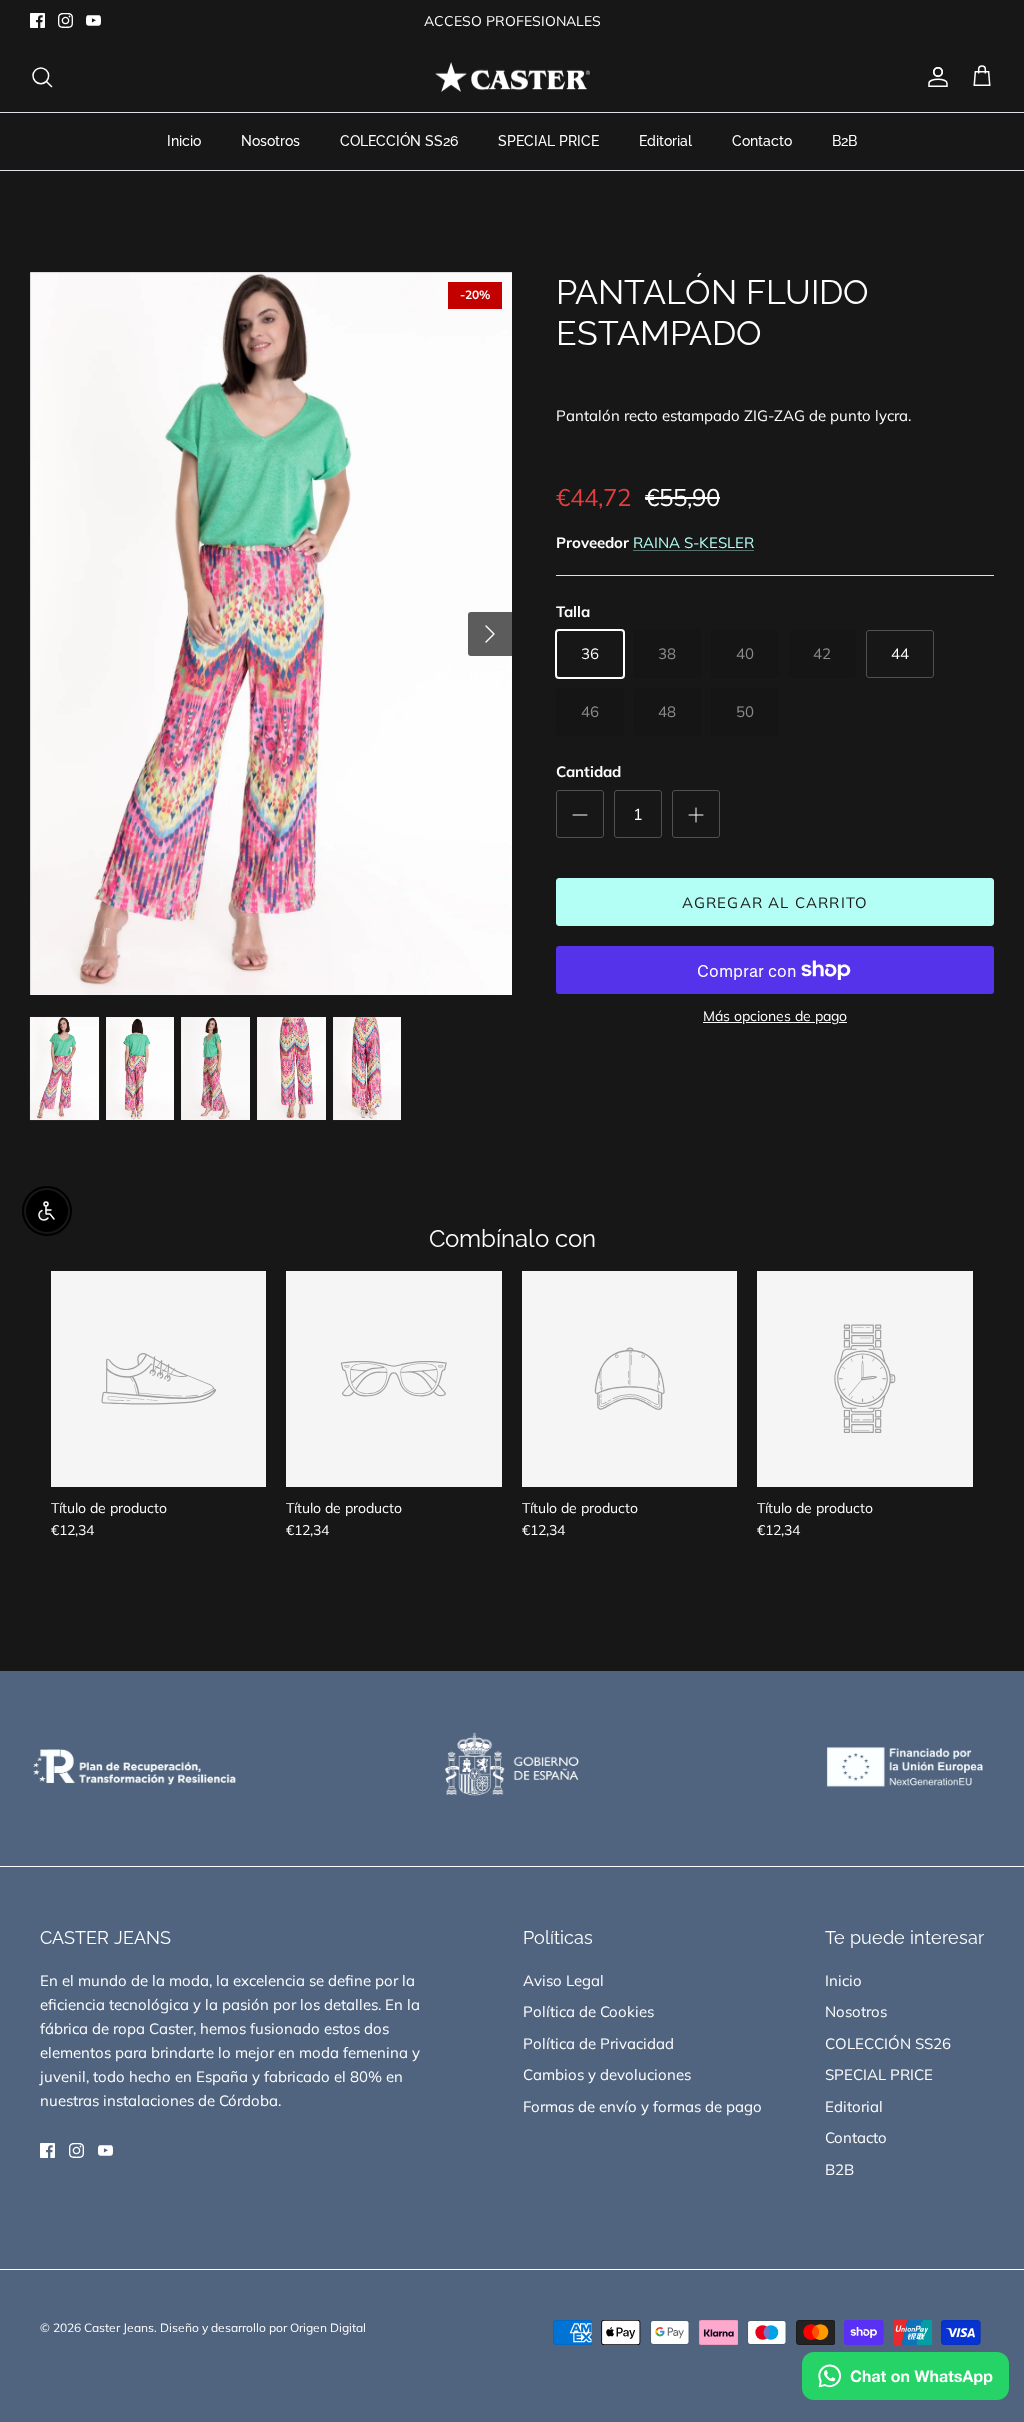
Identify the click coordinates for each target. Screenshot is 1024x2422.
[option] (271, 633)
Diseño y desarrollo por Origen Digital (263, 2327)
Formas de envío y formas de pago (642, 2106)
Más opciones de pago (775, 1016)
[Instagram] (65, 20)
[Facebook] (37, 20)
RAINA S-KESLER (693, 542)
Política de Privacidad (598, 2043)
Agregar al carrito (775, 902)
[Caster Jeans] (512, 77)
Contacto (762, 141)
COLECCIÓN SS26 (399, 141)
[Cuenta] (934, 77)
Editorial (665, 141)
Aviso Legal (563, 1980)
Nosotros (270, 141)
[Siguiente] (490, 634)
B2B (844, 141)
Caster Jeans (119, 2327)
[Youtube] (93, 20)
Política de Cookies (588, 2011)
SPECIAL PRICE (548, 141)
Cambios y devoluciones (607, 2074)
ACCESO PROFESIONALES (512, 21)
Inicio (184, 141)
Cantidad (588, 771)
